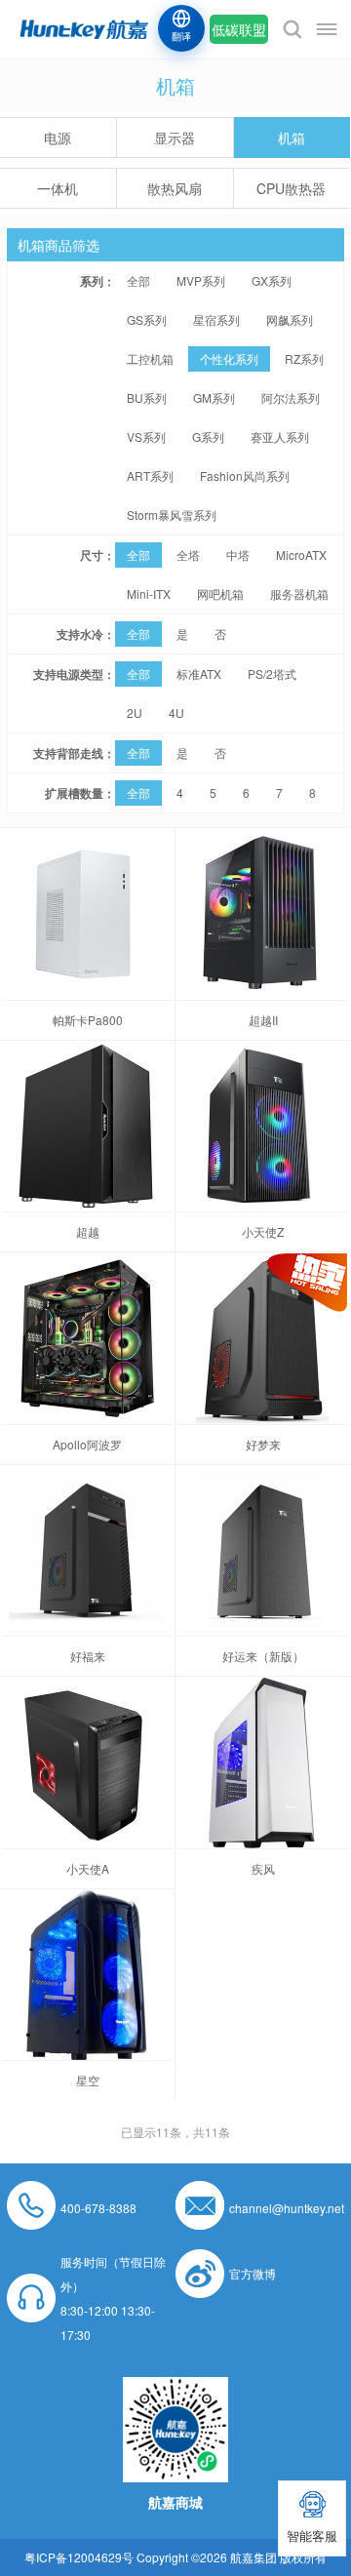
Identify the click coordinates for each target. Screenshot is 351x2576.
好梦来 (263, 1444)
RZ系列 (304, 358)
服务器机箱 (299, 594)
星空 (88, 2080)
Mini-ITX (149, 594)
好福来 (88, 1656)
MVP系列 (201, 280)
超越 (88, 1231)
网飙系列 (290, 319)
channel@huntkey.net (287, 2208)
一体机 (58, 188)
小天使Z (263, 1231)
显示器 (175, 138)
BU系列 (147, 397)
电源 (58, 138)
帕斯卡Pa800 (88, 1020)
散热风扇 (175, 188)
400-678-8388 (98, 2208)
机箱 (292, 138)
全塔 (188, 555)
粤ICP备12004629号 (79, 2557)
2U (135, 713)
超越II (263, 1020)
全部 (138, 280)
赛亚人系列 (280, 436)
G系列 (208, 436)
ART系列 (150, 476)
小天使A (88, 1868)
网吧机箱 (220, 594)
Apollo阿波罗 (87, 1444)
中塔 (238, 555)
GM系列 (214, 397)
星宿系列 (216, 319)
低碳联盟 (239, 29)
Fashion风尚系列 (245, 476)
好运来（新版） (263, 1656)
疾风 (263, 1868)
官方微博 (253, 2273)
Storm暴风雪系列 (172, 515)
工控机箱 (150, 358)
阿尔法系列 (291, 397)
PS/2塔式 (272, 674)
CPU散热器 (291, 188)
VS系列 (146, 436)
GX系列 (272, 280)
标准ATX (199, 674)
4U (176, 713)
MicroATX (301, 555)
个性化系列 (229, 358)
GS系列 (147, 319)
